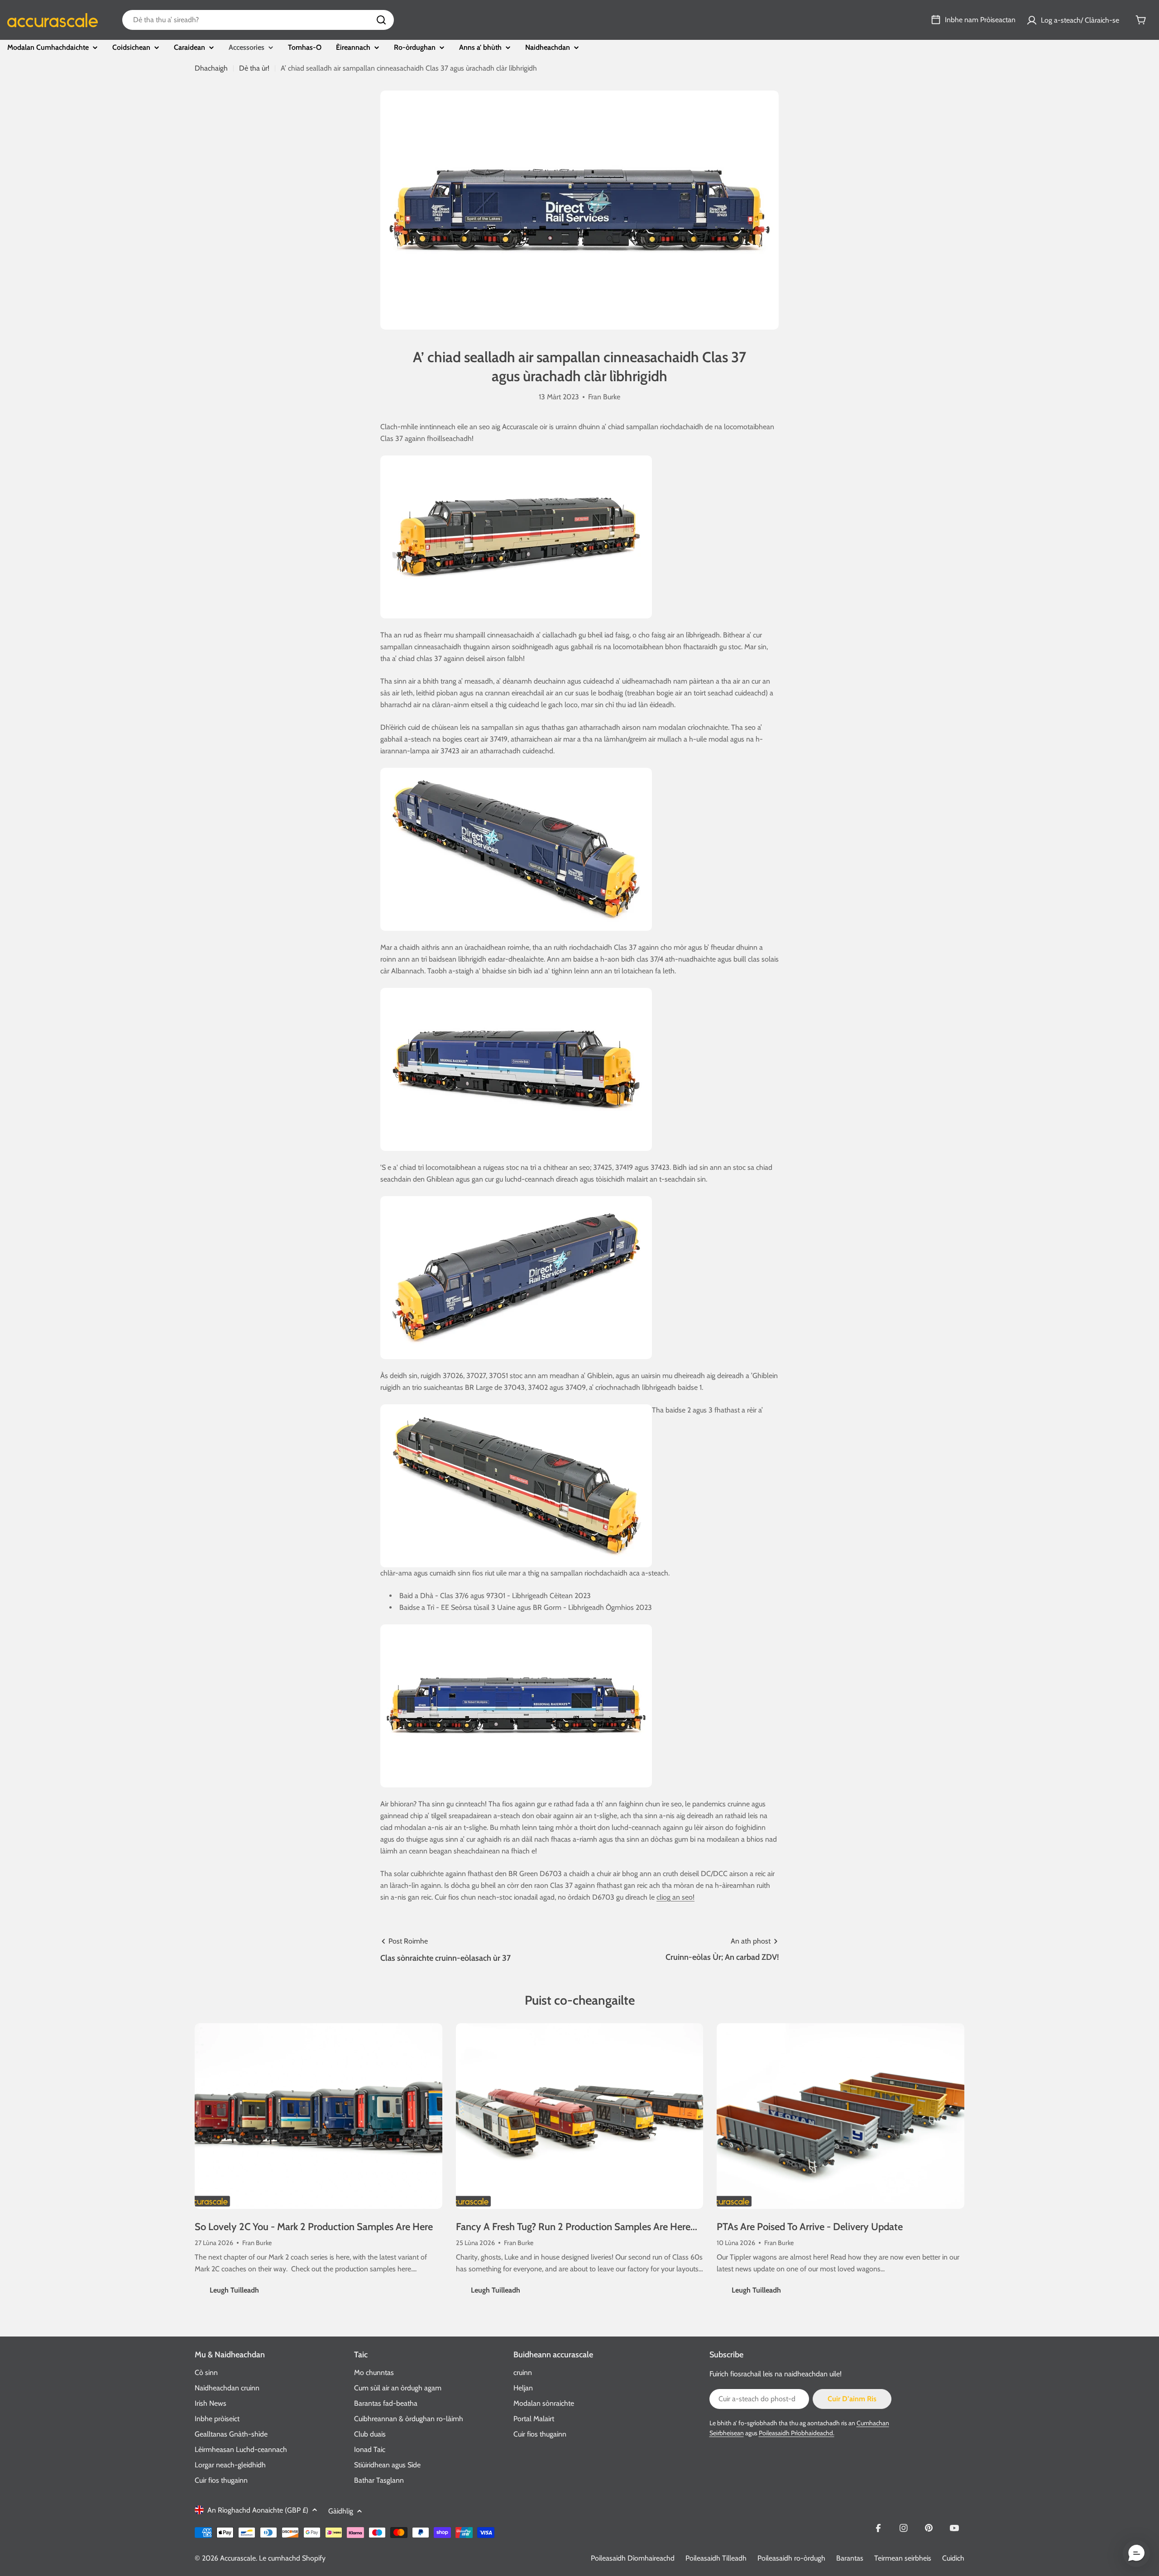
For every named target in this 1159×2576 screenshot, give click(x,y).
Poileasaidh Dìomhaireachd (633, 2558)
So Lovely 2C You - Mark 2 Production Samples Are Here (314, 2227)
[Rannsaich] (381, 20)
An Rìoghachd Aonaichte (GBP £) (258, 2510)
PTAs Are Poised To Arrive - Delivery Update (810, 2227)
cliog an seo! (675, 1897)
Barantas (850, 2558)
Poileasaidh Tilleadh (716, 2558)
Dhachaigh (211, 68)
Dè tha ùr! (254, 68)
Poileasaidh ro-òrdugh (791, 2558)
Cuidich (953, 2558)
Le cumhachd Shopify (292, 2558)
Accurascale (238, 2558)
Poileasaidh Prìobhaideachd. (797, 2433)
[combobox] (258, 20)
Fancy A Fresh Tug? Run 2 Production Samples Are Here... (577, 2227)
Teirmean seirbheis (903, 2558)
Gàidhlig (341, 2511)
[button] (1136, 2553)
